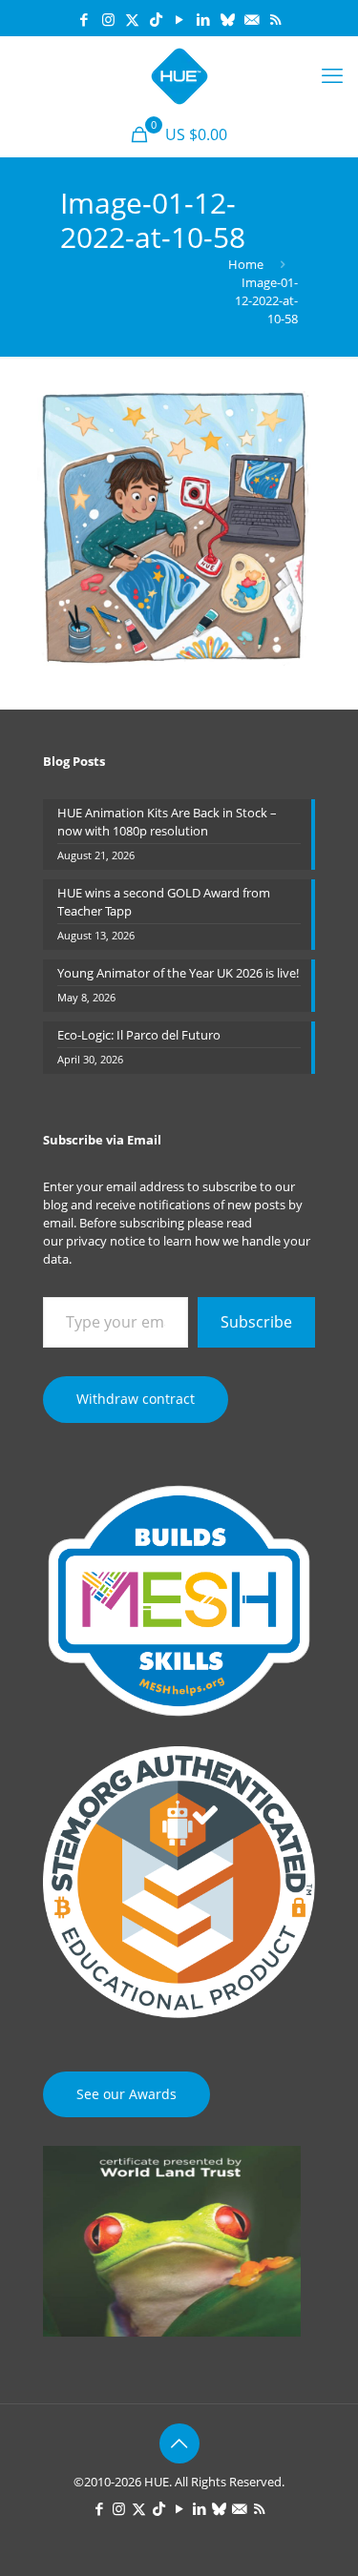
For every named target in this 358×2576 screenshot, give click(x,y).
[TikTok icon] (156, 19)
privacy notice (105, 1241)
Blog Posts (74, 761)
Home (246, 264)
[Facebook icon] (84, 19)
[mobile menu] (332, 74)
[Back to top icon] (179, 2443)
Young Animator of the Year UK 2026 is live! (178, 973)
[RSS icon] (275, 19)
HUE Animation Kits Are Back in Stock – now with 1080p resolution (167, 822)
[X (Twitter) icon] (132, 19)
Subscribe (256, 1322)
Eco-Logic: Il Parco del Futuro (139, 1035)
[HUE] (179, 74)
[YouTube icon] (180, 19)
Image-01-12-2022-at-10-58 (266, 300)
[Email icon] (252, 19)
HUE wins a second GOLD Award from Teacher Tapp (164, 902)
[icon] (228, 19)
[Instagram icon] (108, 19)
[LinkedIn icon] (204, 19)
